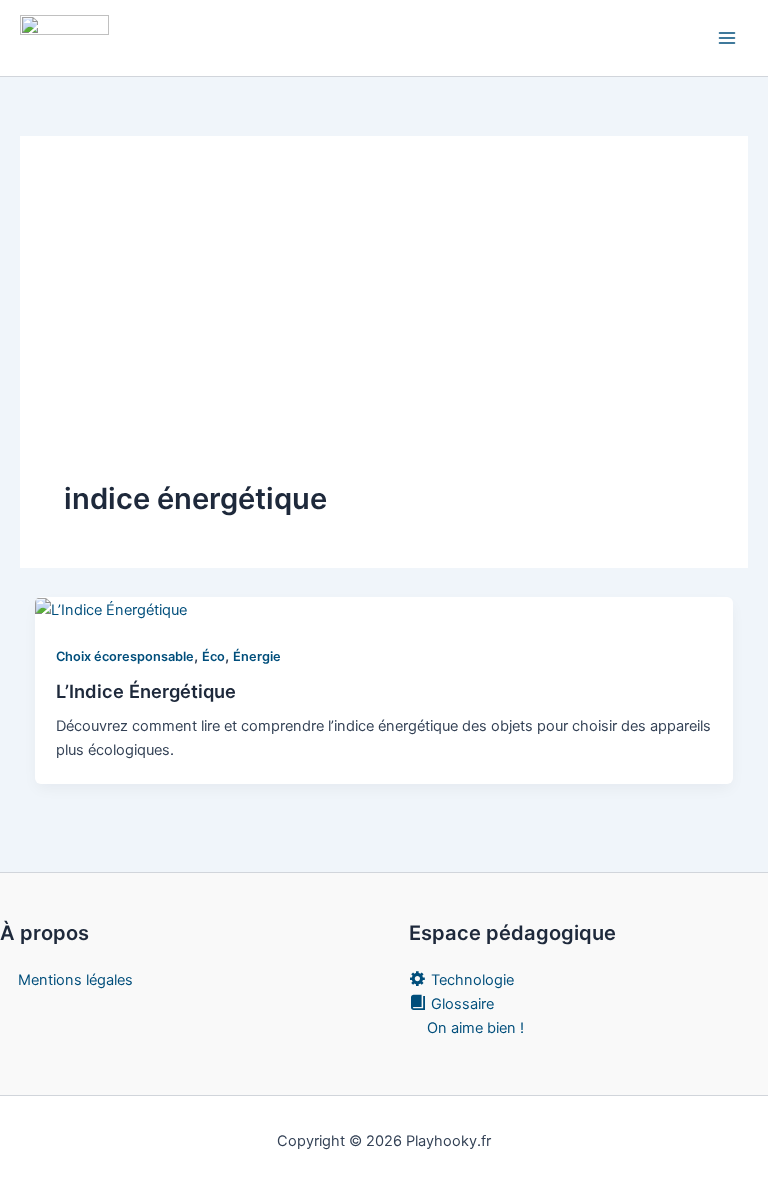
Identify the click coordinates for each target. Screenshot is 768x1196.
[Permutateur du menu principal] (727, 38)
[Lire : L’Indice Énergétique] (111, 609)
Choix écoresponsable (125, 656)
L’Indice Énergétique (146, 691)
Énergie (257, 656)
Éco (213, 656)
